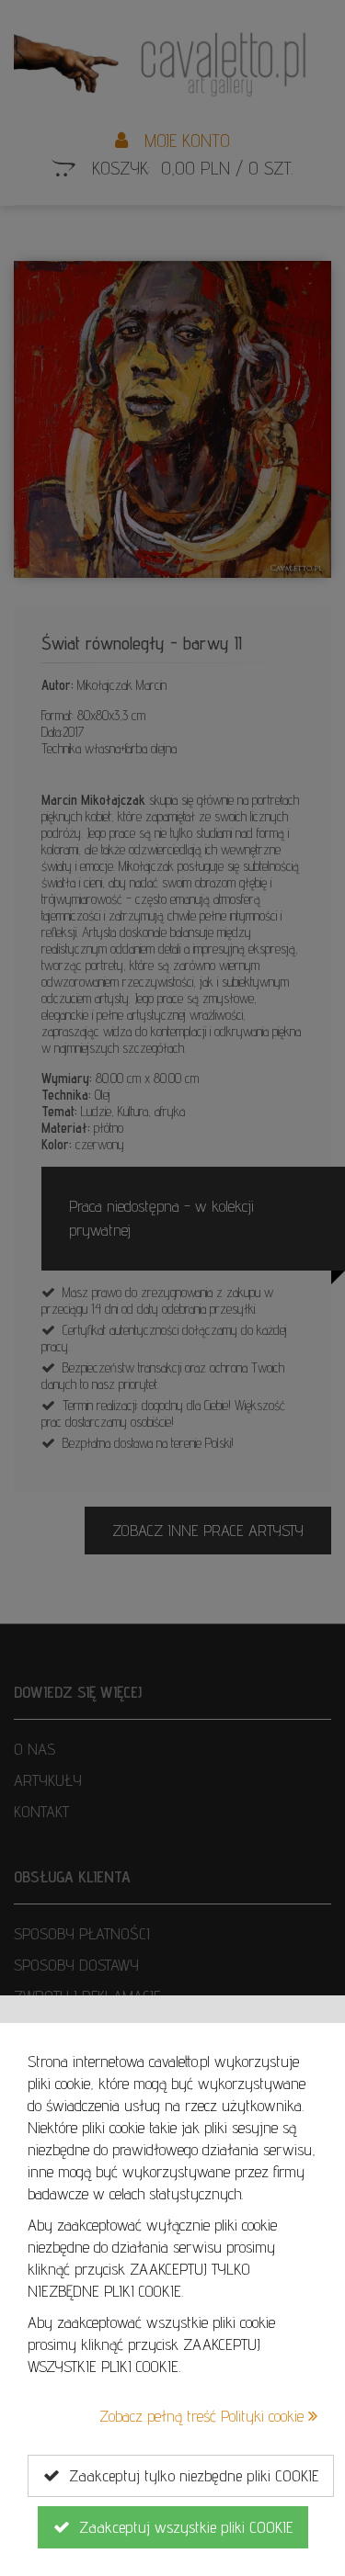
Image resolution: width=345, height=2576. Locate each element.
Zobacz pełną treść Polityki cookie (204, 2416)
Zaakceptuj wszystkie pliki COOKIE (181, 2527)
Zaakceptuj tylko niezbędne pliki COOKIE (189, 2475)
